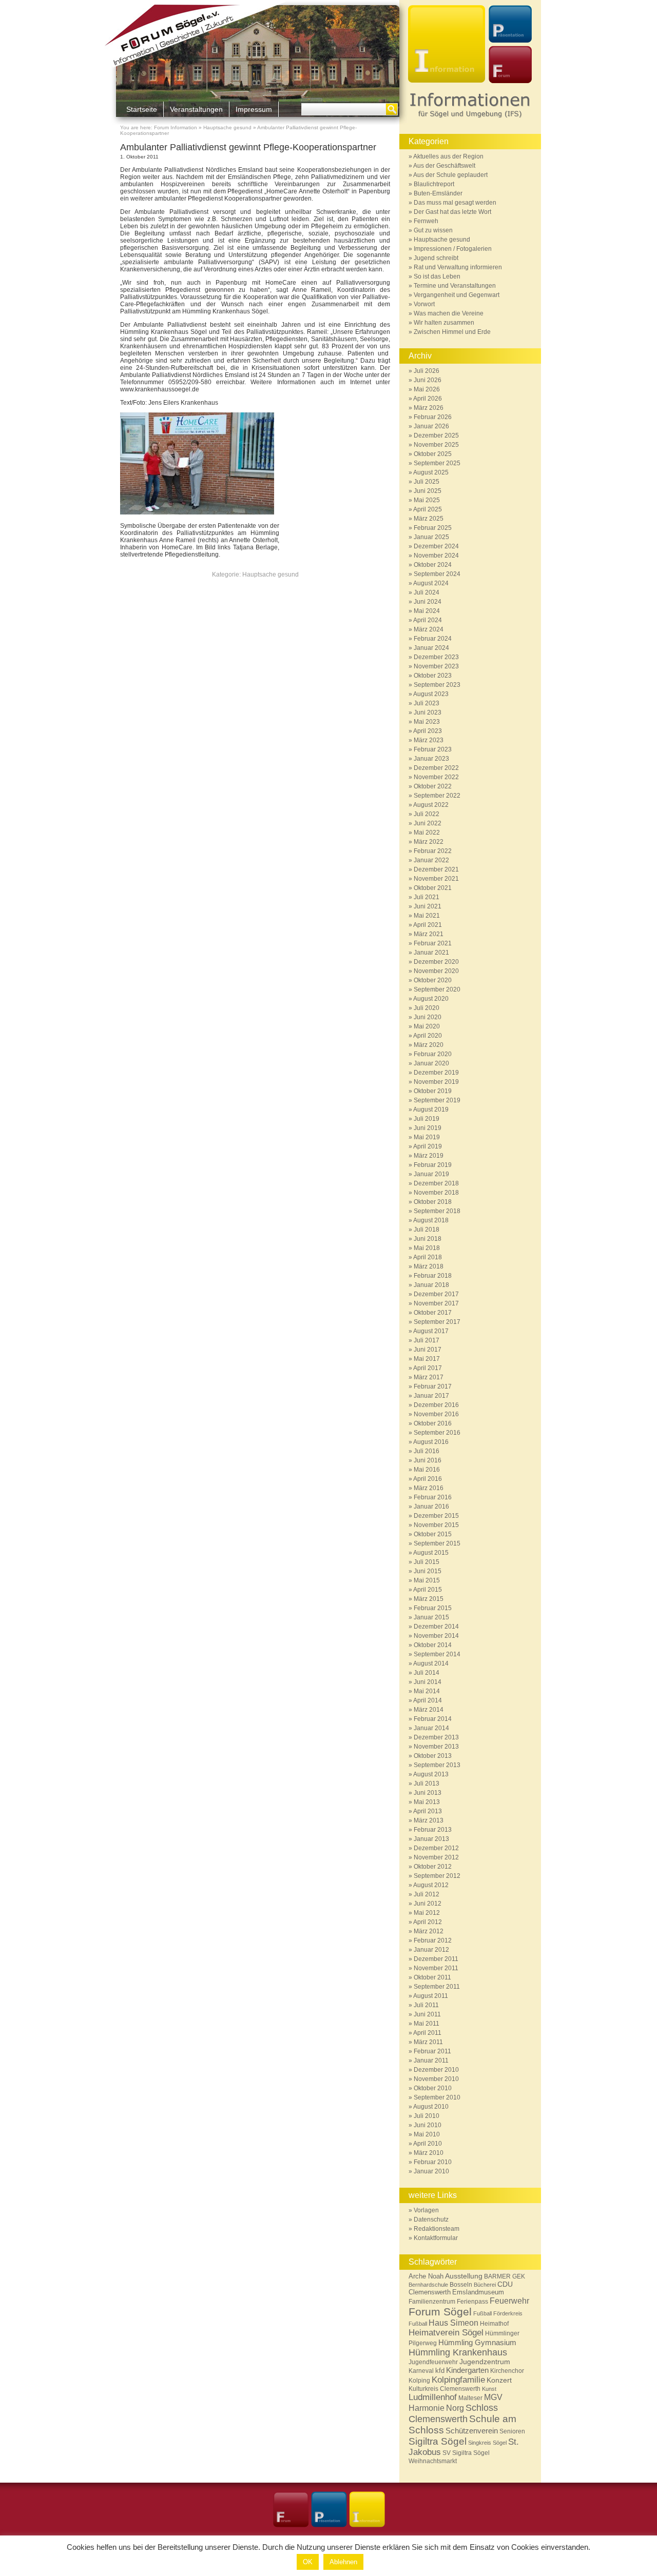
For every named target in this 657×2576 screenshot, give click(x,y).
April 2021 (428, 925)
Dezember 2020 (436, 962)
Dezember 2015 (436, 1516)
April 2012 (428, 1922)
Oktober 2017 (433, 1313)
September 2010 (437, 2097)
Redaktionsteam (437, 2229)
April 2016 (428, 1479)
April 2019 (428, 1146)
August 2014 (431, 1663)
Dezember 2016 (436, 1405)
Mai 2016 (427, 1470)
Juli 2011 (426, 2005)
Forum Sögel (440, 2312)
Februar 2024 (433, 639)
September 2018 (437, 1211)
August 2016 (431, 1442)
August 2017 (431, 1331)
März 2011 (428, 2042)
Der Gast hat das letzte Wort (452, 212)
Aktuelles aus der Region (448, 156)
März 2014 (429, 1710)
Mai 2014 (427, 1691)
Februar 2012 (433, 1940)
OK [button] (308, 2562)
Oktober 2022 (433, 786)
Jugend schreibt (436, 258)
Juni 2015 (428, 1571)
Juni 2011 (427, 2014)
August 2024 (431, 583)
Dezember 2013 (436, 1737)
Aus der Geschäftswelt (444, 166)
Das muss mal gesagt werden (455, 203)
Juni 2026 (428, 380)
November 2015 (436, 1525)
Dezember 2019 (436, 1073)
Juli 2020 (427, 1008)
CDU (505, 2284)
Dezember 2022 (436, 768)
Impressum (254, 109)
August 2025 (431, 472)
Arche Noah (426, 2276)
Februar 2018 (433, 1276)
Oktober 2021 (433, 888)
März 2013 (429, 1820)
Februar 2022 (433, 851)
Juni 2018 (428, 1239)
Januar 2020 (431, 1063)
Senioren (512, 2431)
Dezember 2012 (436, 1848)
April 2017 (428, 1368)
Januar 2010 (431, 2171)
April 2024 (428, 620)
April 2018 (428, 1257)
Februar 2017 (433, 1386)
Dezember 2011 (436, 1959)
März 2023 (429, 740)
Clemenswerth (430, 2292)
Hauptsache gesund (227, 127)
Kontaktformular (436, 2238)
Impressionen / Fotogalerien (453, 249)
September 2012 (437, 1876)
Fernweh (426, 221)
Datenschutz (431, 2220)
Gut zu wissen (433, 230)
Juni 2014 (428, 1682)
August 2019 (431, 1109)
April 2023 (428, 731)
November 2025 (436, 445)
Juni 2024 (428, 602)
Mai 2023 (427, 722)
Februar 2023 (433, 749)
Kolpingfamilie (458, 2380)
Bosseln (461, 2284)
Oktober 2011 (432, 1977)
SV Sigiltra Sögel (466, 2453)
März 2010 (429, 2153)
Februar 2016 (433, 1497)
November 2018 (436, 1193)
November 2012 (436, 1857)
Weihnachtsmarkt (433, 2461)
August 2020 (431, 999)
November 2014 (436, 1636)
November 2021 (436, 879)
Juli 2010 (427, 2116)
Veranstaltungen (196, 109)
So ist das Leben (437, 276)
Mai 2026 (427, 389)
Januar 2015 (431, 1617)
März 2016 (429, 1488)
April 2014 (428, 1700)
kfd (440, 2371)
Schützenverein (472, 2431)
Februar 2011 (432, 2051)
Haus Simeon (453, 2323)
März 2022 (429, 842)
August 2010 (431, 2107)
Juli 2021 (427, 897)
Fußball (482, 2313)
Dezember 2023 (436, 657)
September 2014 (437, 1654)
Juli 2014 (427, 1673)
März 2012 (429, 1931)
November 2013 (436, 1747)
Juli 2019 (427, 1119)
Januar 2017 (431, 1396)
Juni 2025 (428, 491)
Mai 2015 (427, 1580)
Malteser (470, 2398)
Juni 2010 (428, 2125)
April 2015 (428, 1590)
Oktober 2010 (433, 2088)
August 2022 (431, 805)
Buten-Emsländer (438, 193)
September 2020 (437, 989)
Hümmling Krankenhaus (458, 2352)
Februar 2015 (433, 1608)
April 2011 (427, 2033)
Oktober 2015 (433, 1534)
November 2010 (436, 2079)
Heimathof (494, 2323)
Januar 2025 (431, 537)
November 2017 (436, 1303)
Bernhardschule (428, 2285)
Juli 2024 (427, 592)
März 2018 (429, 1266)
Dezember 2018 (436, 1183)
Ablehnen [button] (343, 2562)
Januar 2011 (431, 2060)
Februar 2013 (433, 1830)
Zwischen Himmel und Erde (452, 332)
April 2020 (428, 1036)
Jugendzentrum (485, 2362)
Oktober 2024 (433, 565)
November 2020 (436, 971)
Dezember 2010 (436, 2070)
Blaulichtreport (434, 184)
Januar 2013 (431, 1839)
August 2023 (431, 694)
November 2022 (436, 777)
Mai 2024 (427, 611)
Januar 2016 (431, 1507)
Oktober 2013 (433, 1756)
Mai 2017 (427, 1359)
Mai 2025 (427, 500)
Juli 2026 (427, 371)
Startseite (142, 109)
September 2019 (437, 1100)
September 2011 (437, 1987)
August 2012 (431, 1885)
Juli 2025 (427, 482)
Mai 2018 (427, 1248)
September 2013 (437, 1765)
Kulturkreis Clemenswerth (445, 2389)
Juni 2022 (428, 823)
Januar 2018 (431, 1285)
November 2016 (436, 1414)
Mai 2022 (427, 833)
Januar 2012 (431, 1950)
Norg (455, 2408)
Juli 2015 (427, 1562)
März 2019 (429, 1156)
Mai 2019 (427, 1137)
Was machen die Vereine (449, 313)
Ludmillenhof (433, 2397)
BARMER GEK (505, 2276)
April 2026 (428, 399)
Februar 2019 (433, 1165)
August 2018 (431, 1220)
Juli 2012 (427, 1894)
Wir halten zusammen (444, 323)
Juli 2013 (427, 1784)
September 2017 (437, 1322)
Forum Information (176, 127)
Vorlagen (426, 2210)
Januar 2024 (431, 648)
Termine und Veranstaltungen (455, 286)
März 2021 (429, 934)
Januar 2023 (431, 759)
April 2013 (428, 1811)
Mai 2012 (427, 1913)
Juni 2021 (428, 906)
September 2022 (437, 796)
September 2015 (437, 1543)
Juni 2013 (428, 1793)
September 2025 (437, 463)
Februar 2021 (433, 943)
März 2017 (429, 1377)
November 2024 (436, 556)
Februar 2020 (433, 1054)
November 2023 (436, 666)
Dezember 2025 (436, 435)
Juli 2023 (427, 703)
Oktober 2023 (433, 676)
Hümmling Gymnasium (477, 2342)
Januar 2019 (431, 1174)
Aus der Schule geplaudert (450, 175)
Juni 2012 (428, 1904)
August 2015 (431, 1553)
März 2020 (429, 1045)
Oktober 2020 (433, 980)
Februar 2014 (433, 1719)
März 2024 (429, 629)
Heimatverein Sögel (446, 2333)
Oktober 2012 (433, 1867)
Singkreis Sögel (487, 2443)
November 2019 (436, 1082)
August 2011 (431, 1996)
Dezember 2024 (436, 546)
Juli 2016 (427, 1451)
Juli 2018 (427, 1230)
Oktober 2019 (433, 1091)
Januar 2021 (431, 953)
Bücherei (485, 2285)
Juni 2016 (428, 1460)
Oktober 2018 (433, 1202)
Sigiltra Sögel (438, 2441)
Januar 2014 (431, 1728)
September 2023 (437, 685)
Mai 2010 (427, 2134)
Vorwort (424, 304)
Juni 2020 (428, 1017)
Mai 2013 (427, 1802)
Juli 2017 (427, 1340)
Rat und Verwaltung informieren (458, 267)
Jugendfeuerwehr (433, 2362)
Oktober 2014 (433, 1645)
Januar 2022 (431, 860)
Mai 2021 (427, 916)
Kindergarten (467, 2370)
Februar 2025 (433, 528)
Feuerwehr (509, 2301)
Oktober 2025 (433, 454)
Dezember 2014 (436, 1627)
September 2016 (437, 1433)
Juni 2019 (428, 1128)
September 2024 (437, 574)
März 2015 (429, 1599)
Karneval (421, 2371)
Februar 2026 (433, 417)
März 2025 (429, 519)
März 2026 (429, 408)
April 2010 (428, 2144)
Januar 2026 (431, 426)
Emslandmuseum (478, 2292)
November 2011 (436, 1968)
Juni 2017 (428, 1350)
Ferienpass (472, 2302)
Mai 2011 (427, 2024)
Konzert (499, 2380)
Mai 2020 (427, 1026)
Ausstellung (464, 2276)
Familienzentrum (432, 2301)
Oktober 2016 (433, 1423)
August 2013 (431, 1774)
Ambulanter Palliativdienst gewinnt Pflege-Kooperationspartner (248, 147)
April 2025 (428, 509)
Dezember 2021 (436, 869)
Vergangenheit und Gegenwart (457, 295)
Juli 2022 (427, 814)
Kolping (419, 2381)
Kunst (489, 2389)
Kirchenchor (507, 2371)
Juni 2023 (428, 712)
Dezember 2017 (436, 1294)
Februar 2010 (433, 2162)
